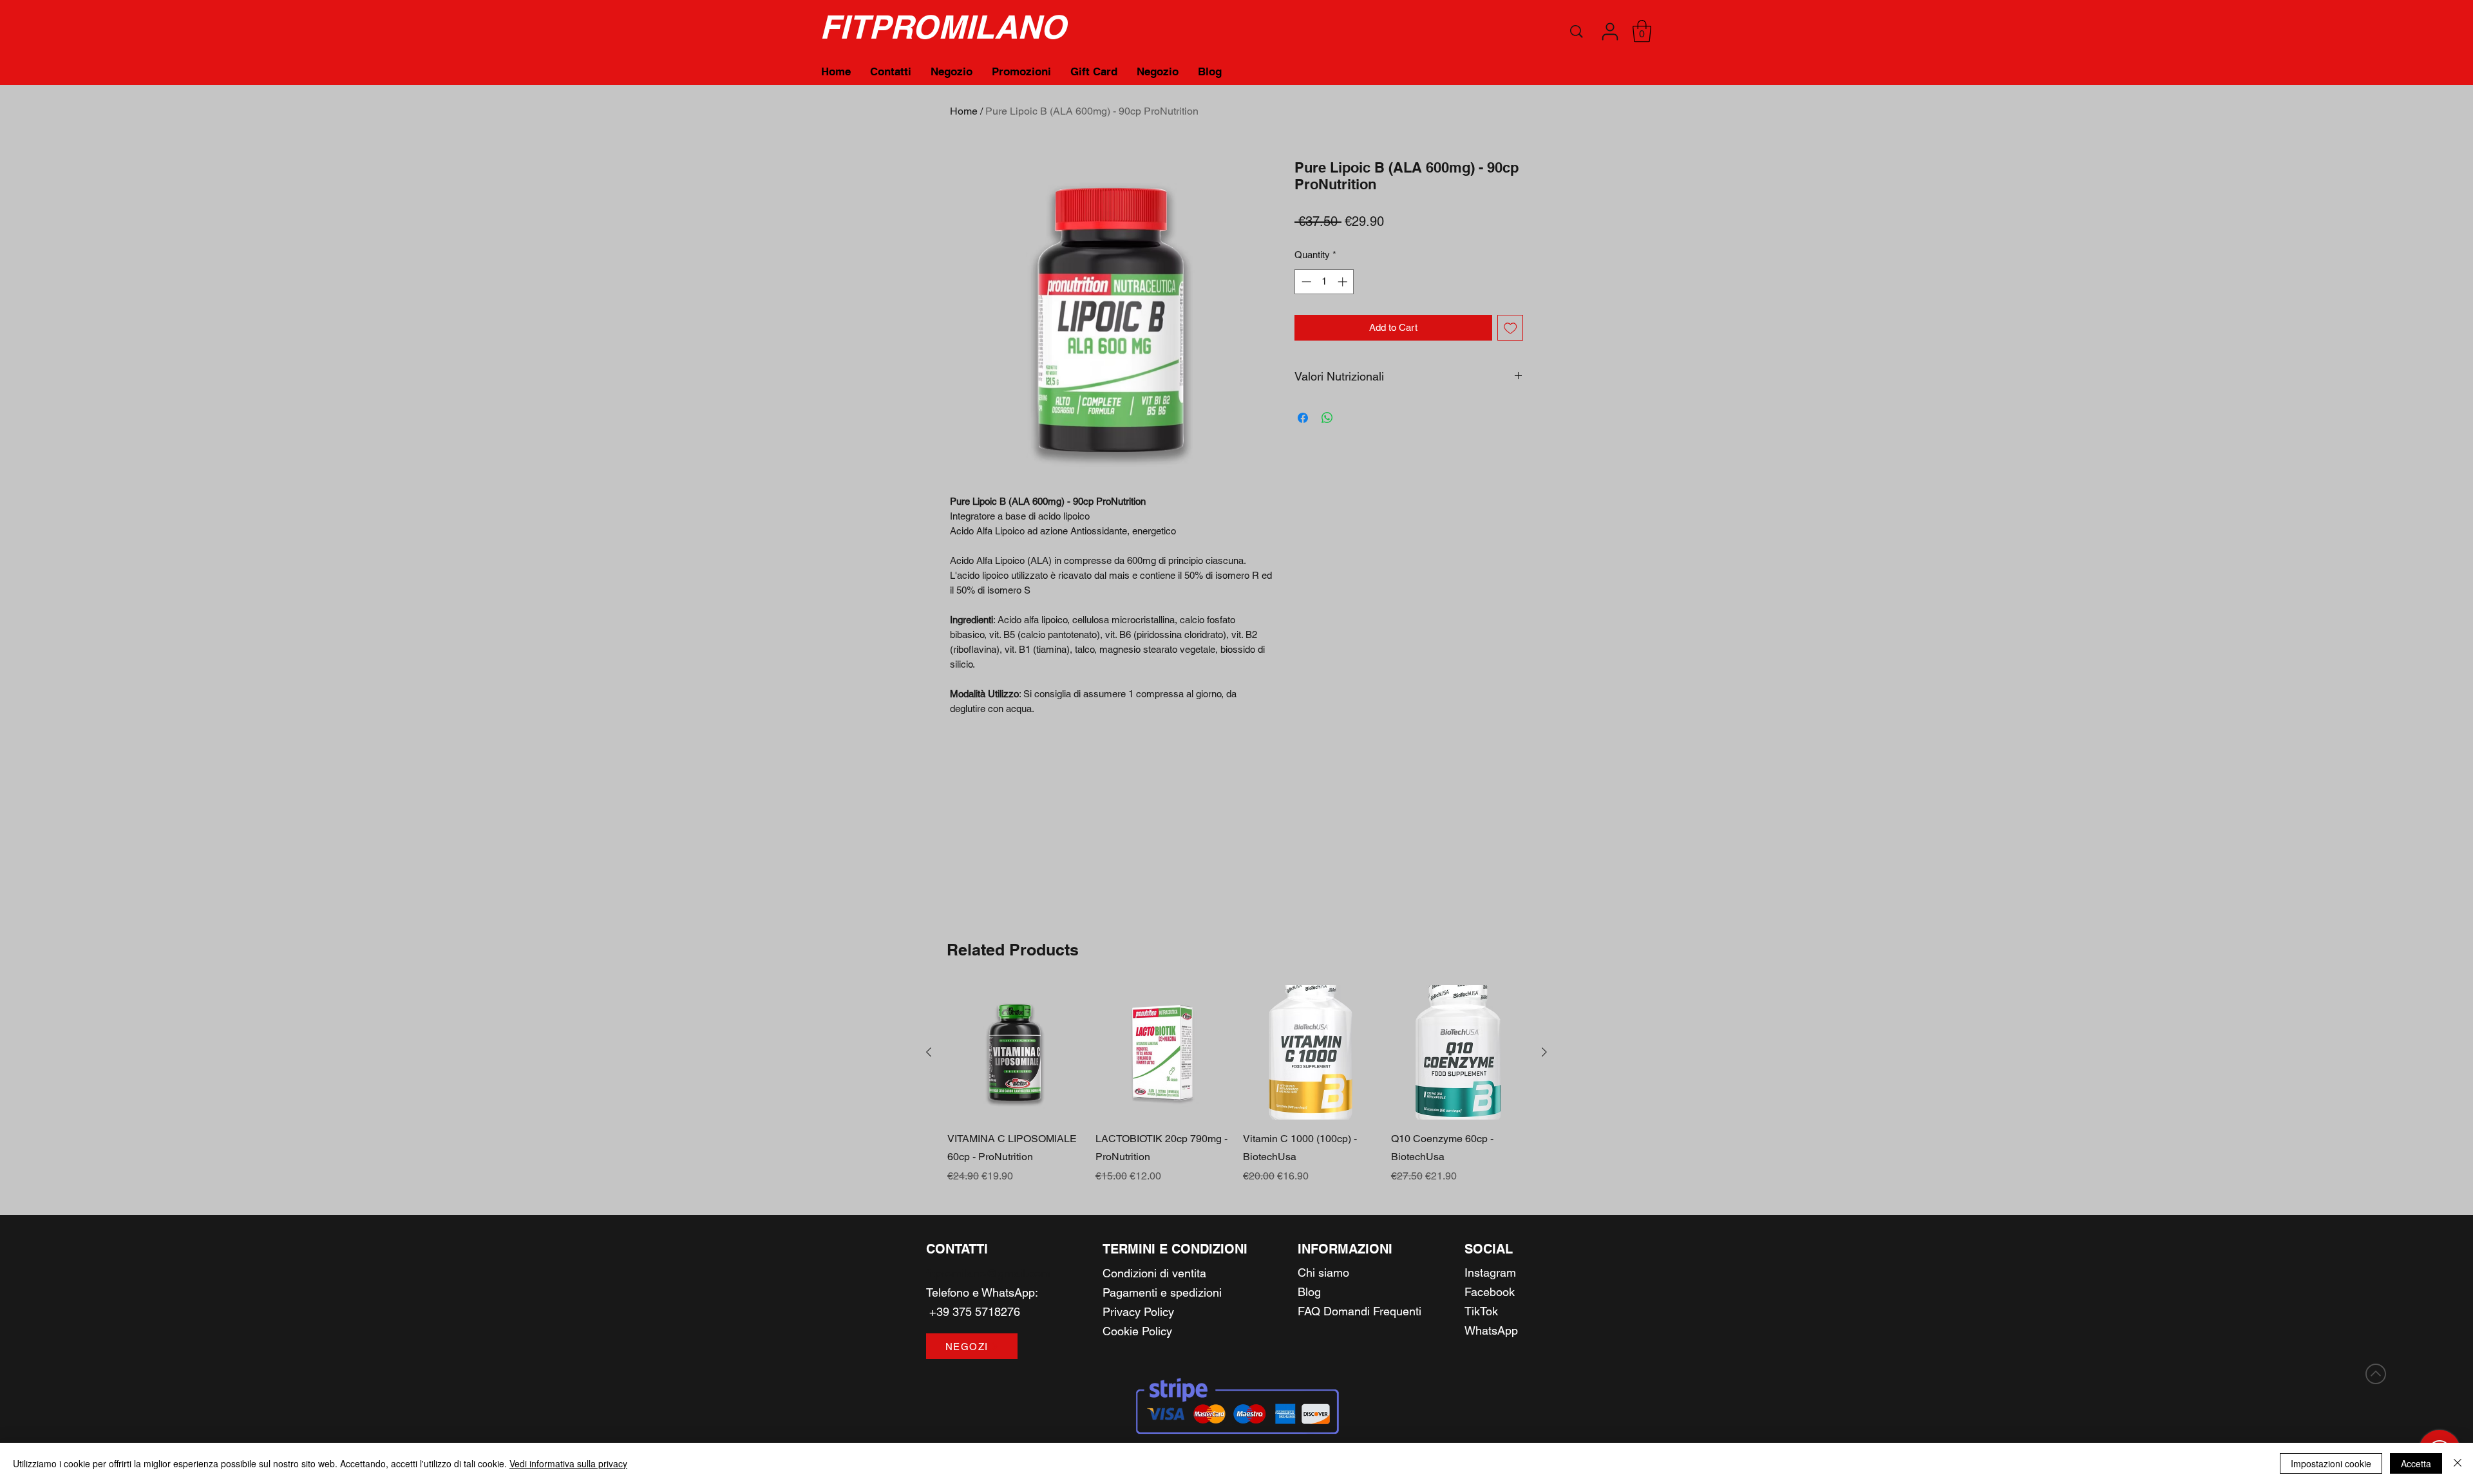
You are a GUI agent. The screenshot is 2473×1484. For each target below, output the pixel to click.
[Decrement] (1305, 282)
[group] (1236, 1085)
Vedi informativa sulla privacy (568, 1463)
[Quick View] (1015, 1053)
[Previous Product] (929, 1052)
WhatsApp (1008, 1292)
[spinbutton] (1324, 282)
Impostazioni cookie (2331, 1463)
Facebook (1490, 1292)
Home (964, 111)
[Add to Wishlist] (1511, 328)
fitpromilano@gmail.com (988, 1273)
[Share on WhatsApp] (1327, 418)
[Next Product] (1544, 1052)
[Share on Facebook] (1303, 418)
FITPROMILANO (943, 27)
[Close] (2458, 1463)
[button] (1610, 32)
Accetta (2416, 1463)
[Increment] (1344, 282)
